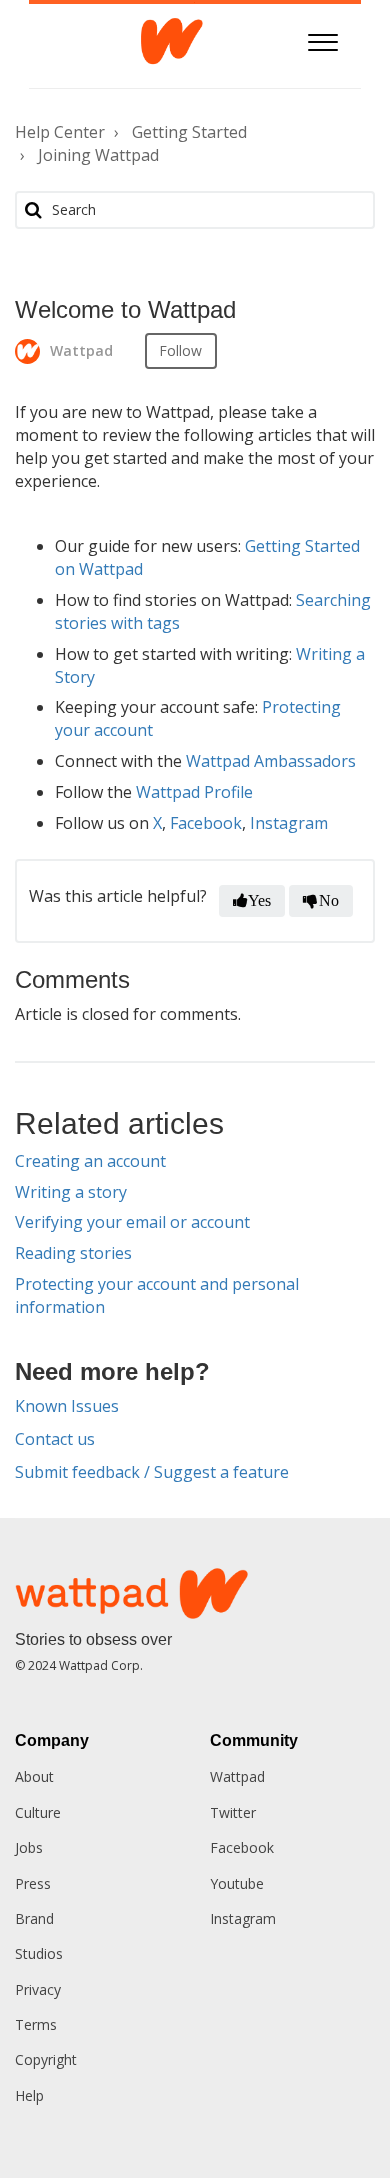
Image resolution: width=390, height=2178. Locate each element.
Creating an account (90, 1161)
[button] (323, 39)
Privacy (38, 1989)
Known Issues (67, 1406)
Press (33, 1883)
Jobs (29, 1847)
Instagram (289, 823)
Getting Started (189, 132)
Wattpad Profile (194, 792)
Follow (181, 350)
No (329, 900)
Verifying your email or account (132, 1222)
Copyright (46, 2059)
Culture (38, 1812)
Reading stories (73, 1253)
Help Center (60, 132)
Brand (34, 1918)
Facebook (206, 823)
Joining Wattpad (98, 155)
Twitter (233, 1812)
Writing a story (71, 1192)
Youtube (237, 1883)
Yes (259, 900)
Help (29, 2095)
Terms (36, 2024)
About (34, 1776)
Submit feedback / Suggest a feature (152, 1472)
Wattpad (237, 1776)
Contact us (55, 1439)
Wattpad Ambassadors (271, 761)
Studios (39, 1953)
